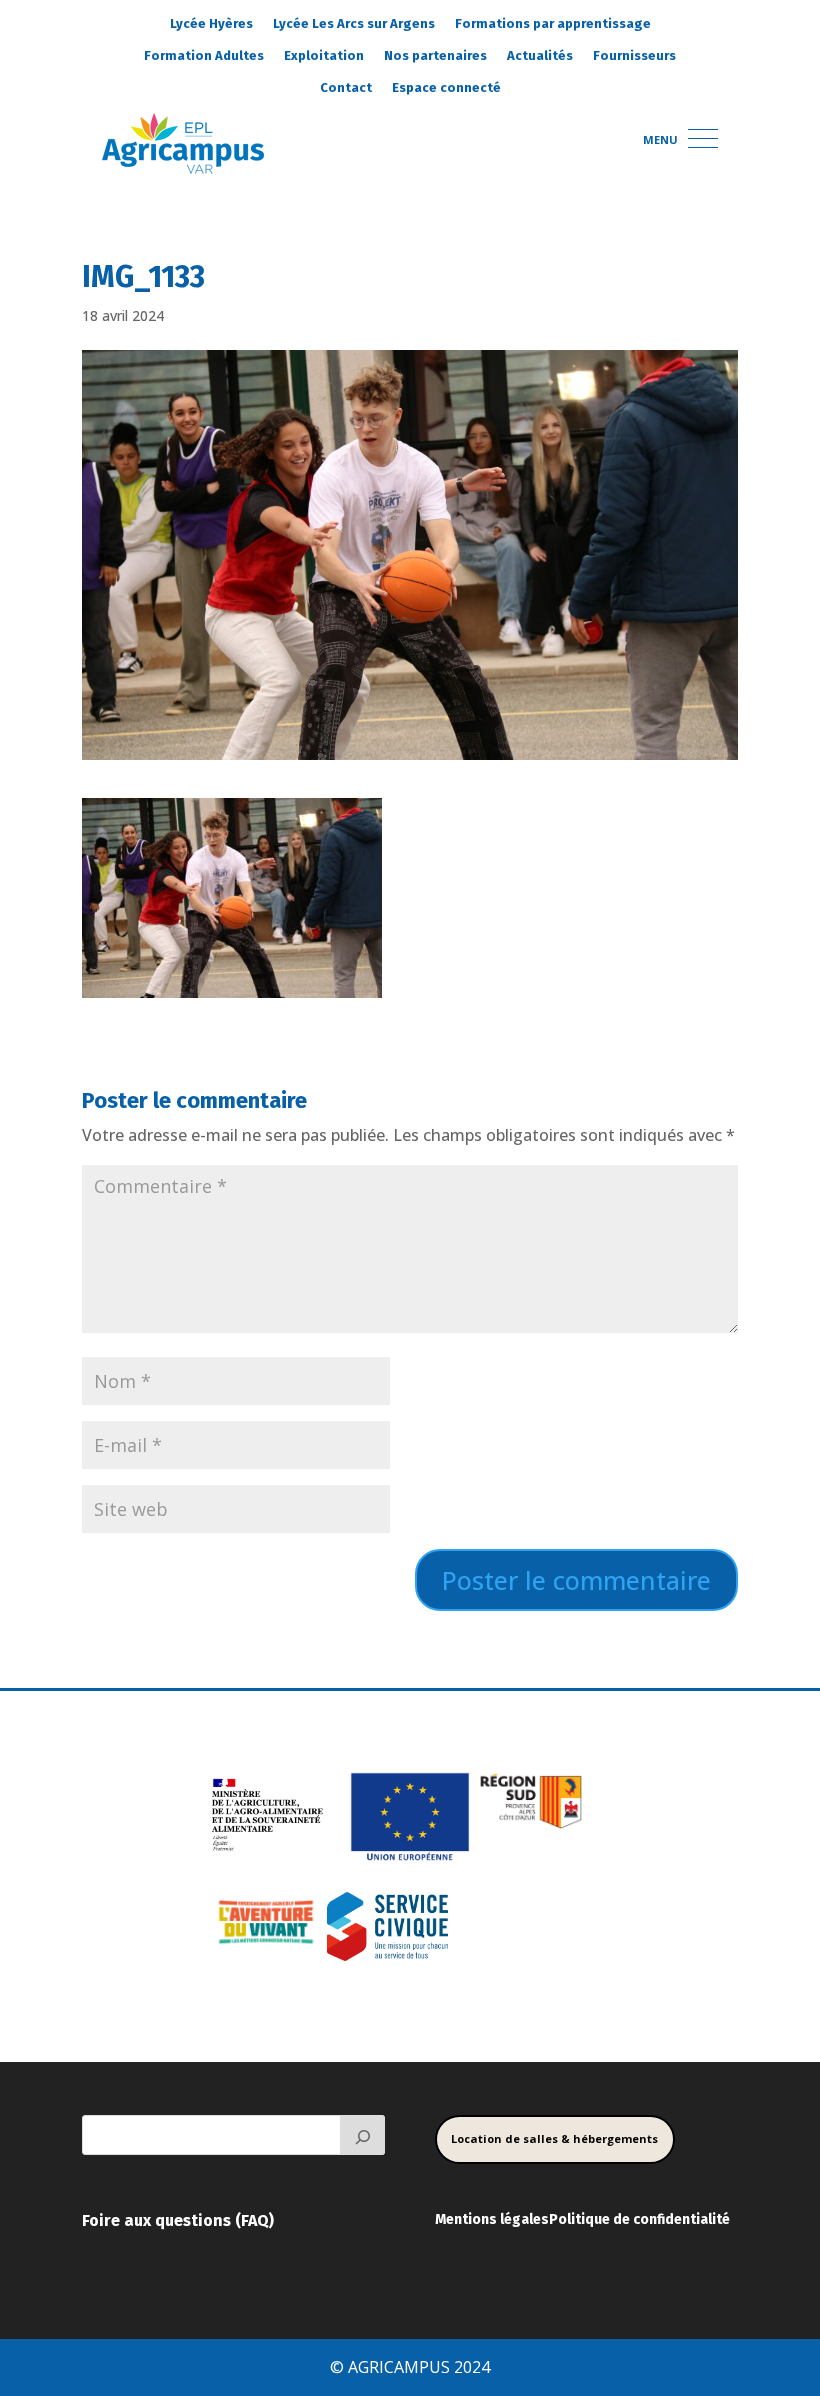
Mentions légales (492, 2219)
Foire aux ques (136, 2220)
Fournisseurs (634, 55)
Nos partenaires (435, 55)
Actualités (540, 55)
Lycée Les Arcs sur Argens (354, 23)
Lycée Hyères (211, 23)
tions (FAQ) (232, 2220)
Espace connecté (446, 87)
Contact (346, 87)
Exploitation (324, 55)
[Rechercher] (363, 2135)
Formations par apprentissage (553, 23)
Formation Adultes (204, 55)
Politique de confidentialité (639, 2219)
